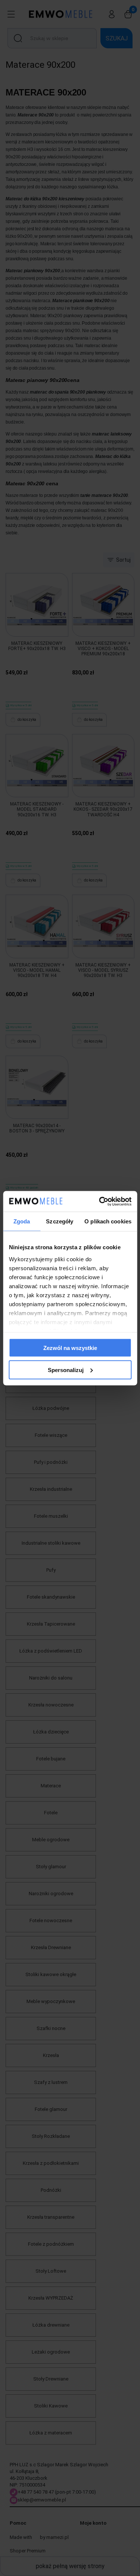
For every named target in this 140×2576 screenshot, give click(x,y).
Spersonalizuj (66, 1370)
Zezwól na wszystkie (70, 1348)
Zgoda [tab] (22, 1221)
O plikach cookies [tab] (108, 1221)
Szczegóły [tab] (60, 1221)
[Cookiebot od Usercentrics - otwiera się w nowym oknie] (100, 1201)
